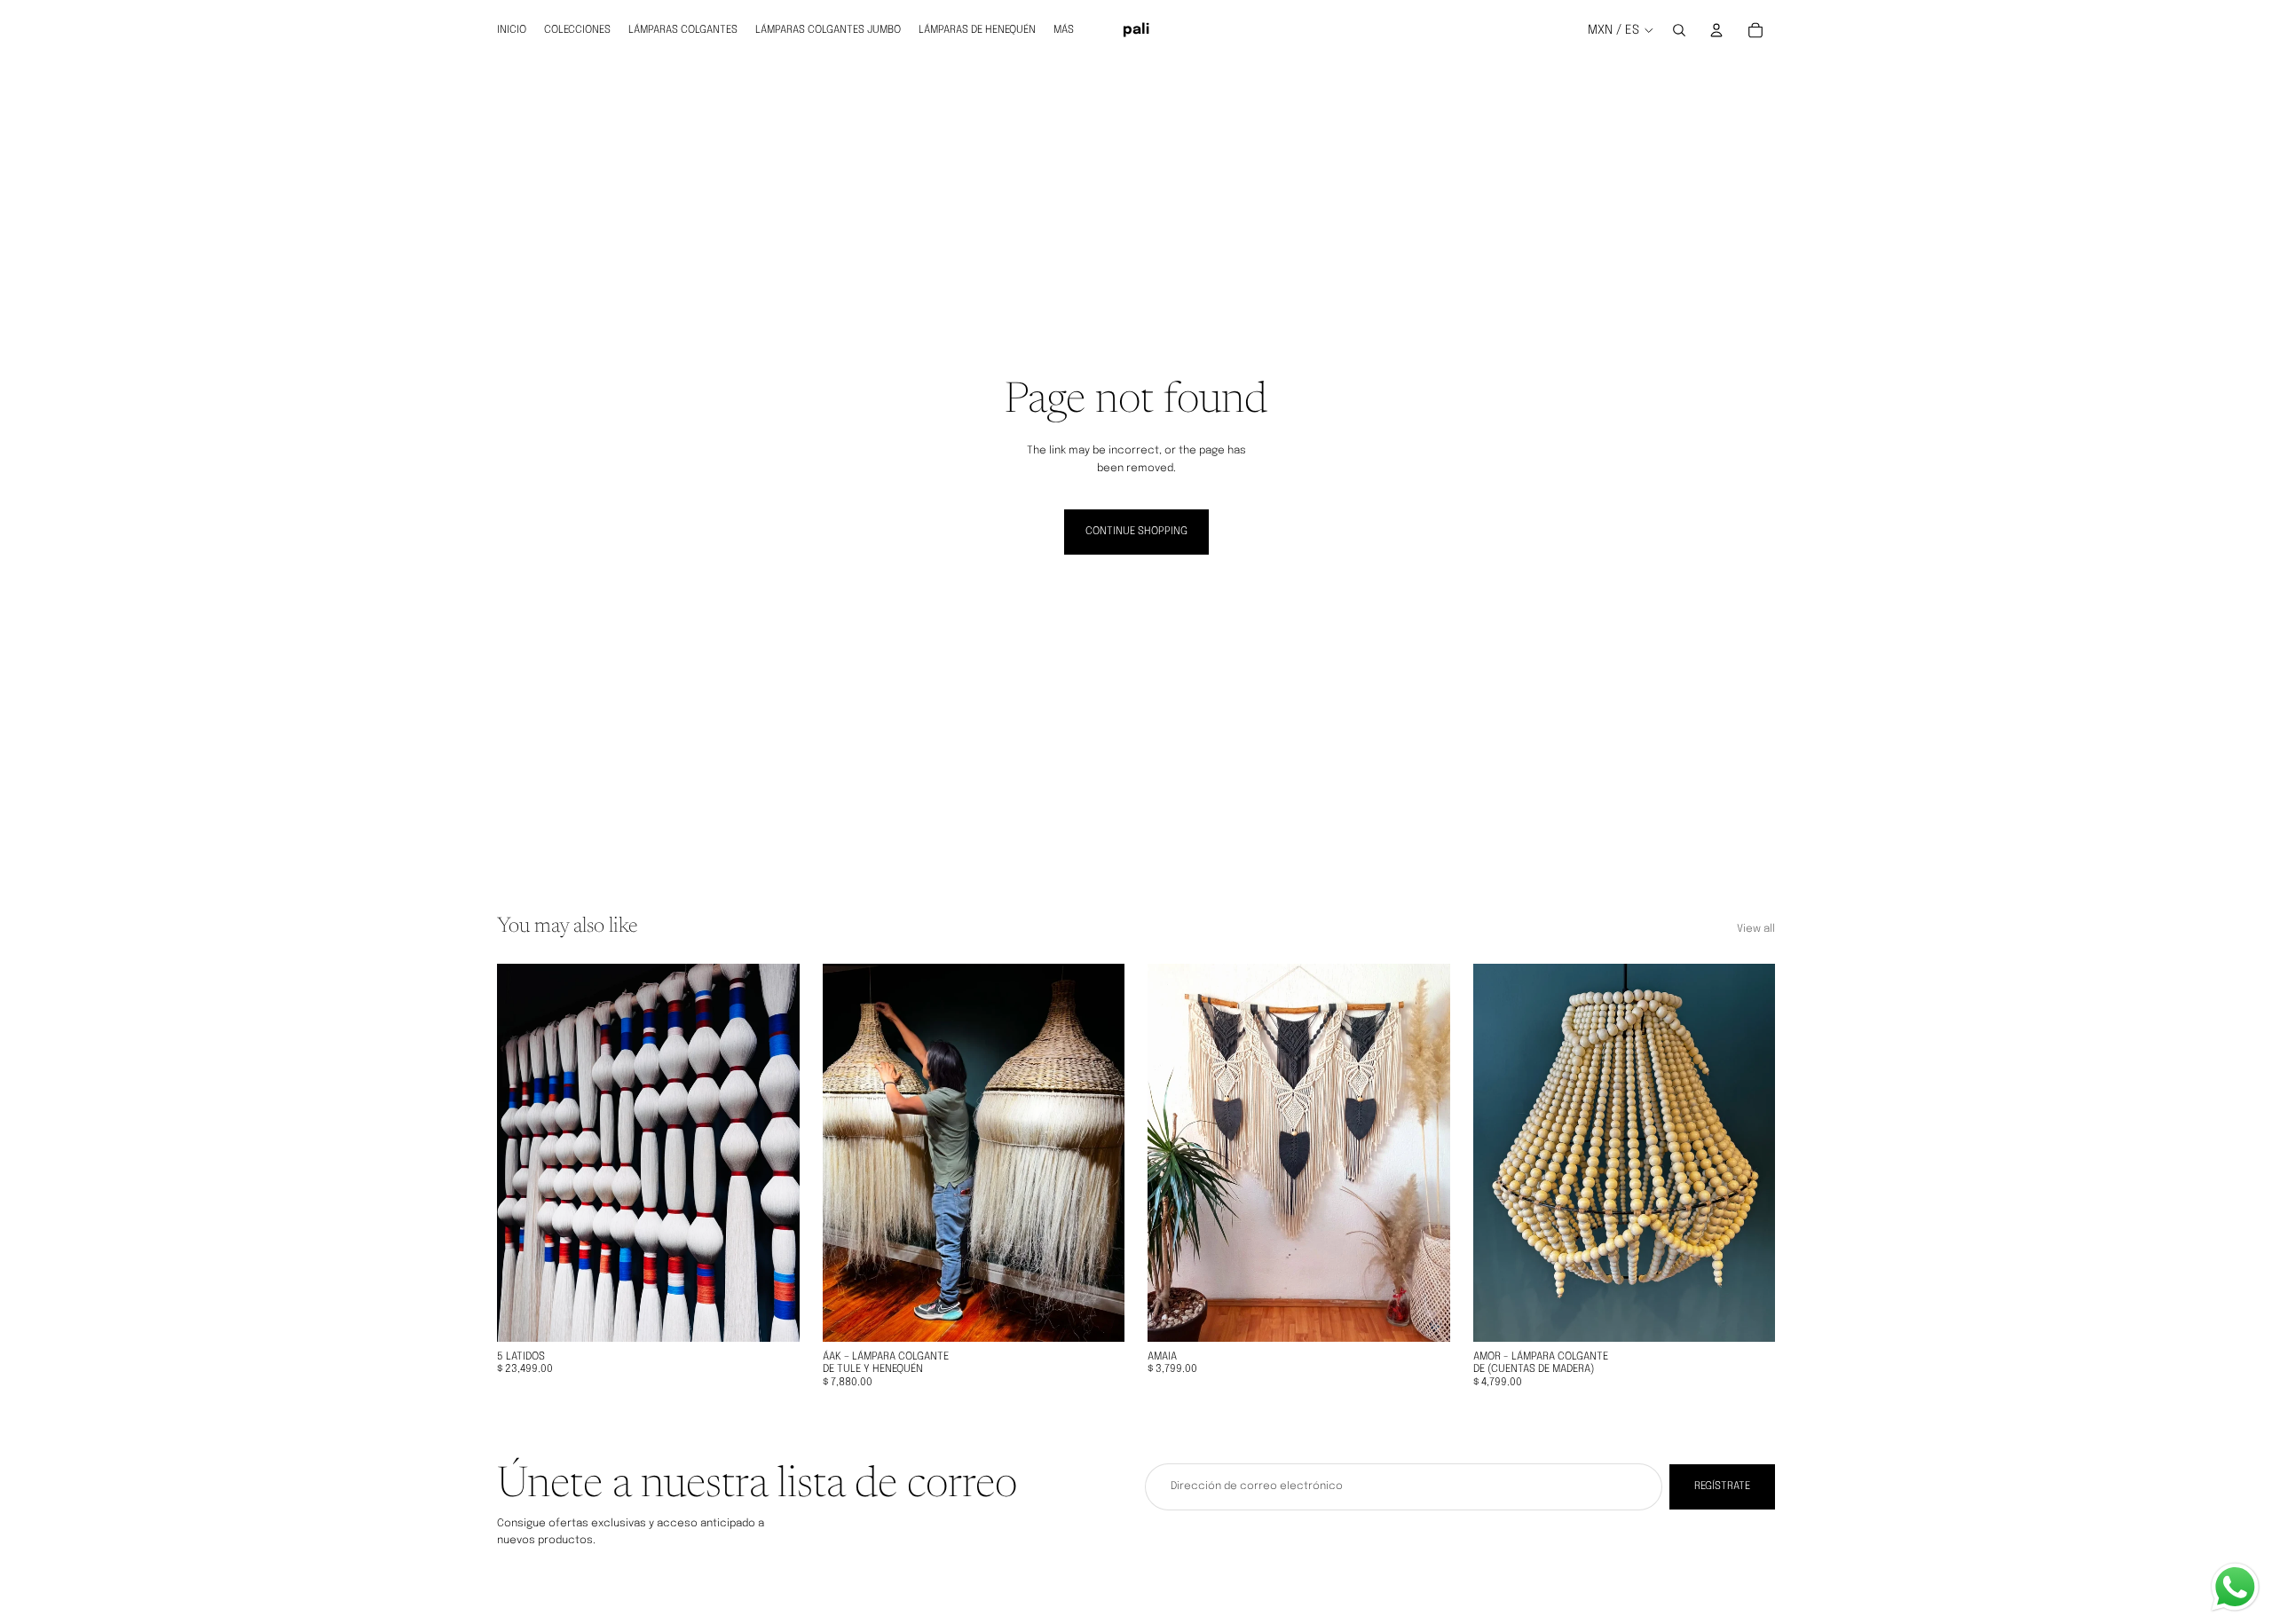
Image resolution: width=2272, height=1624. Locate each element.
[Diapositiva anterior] (524, 1153)
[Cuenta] (1716, 30)
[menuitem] (1064, 30)
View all (1756, 929)
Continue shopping (1136, 532)
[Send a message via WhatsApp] (2235, 1587)
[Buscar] (1679, 30)
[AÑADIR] (772, 1314)
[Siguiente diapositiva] (773, 1153)
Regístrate (1722, 1486)
